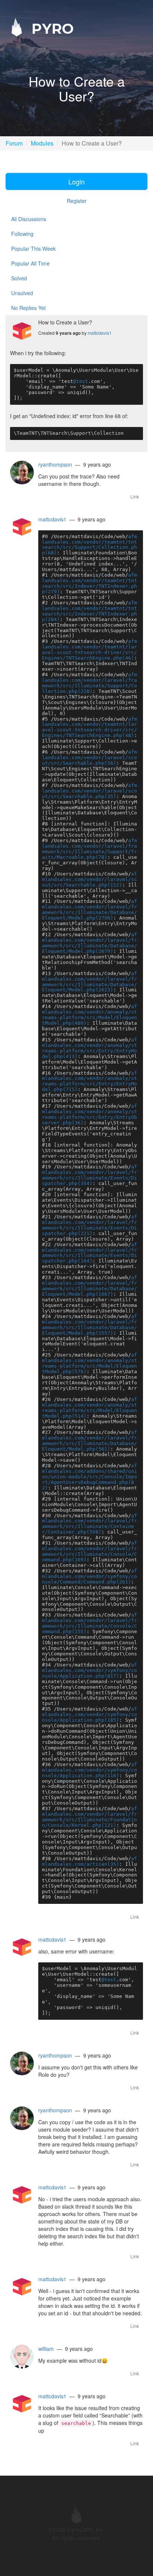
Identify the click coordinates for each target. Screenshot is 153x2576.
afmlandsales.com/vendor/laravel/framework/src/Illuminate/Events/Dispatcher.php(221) (89, 1225)
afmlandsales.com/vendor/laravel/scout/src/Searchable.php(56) (89, 758)
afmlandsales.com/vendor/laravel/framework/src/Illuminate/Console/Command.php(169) (89, 1551)
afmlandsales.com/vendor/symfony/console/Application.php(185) (89, 1714)
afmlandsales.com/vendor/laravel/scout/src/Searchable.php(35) (89, 791)
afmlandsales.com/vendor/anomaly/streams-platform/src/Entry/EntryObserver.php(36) (89, 1114)
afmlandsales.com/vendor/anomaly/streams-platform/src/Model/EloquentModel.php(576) (89, 1363)
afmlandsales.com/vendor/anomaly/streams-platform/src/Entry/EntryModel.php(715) (89, 1081)
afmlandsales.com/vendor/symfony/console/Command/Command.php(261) (89, 1576)
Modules (42, 143)
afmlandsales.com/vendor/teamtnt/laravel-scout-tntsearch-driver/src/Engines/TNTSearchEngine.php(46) (89, 650)
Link (135, 496)
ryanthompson (55, 464)
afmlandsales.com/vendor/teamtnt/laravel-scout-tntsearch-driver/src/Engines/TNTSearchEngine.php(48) (89, 727)
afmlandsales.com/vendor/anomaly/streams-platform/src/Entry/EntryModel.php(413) (89, 1048)
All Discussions (29, 219)
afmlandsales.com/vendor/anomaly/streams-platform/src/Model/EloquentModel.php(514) (89, 1408)
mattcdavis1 (100, 333)
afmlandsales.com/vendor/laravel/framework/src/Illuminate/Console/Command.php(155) (89, 1623)
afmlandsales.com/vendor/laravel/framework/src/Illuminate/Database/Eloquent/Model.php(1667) (89, 1286)
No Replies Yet (28, 308)
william (46, 2349)
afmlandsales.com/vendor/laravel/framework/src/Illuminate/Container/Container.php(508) (89, 1524)
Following (22, 234)
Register (77, 201)
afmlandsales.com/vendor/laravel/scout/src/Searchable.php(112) (89, 879)
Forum (14, 143)
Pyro (51, 28)
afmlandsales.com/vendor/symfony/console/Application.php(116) (89, 1770)
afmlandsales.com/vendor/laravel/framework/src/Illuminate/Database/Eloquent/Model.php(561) (89, 1441)
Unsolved (22, 293)
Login (76, 181)
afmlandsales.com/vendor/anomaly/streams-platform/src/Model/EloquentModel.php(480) (89, 1015)
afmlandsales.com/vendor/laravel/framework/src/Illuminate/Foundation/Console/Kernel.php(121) (89, 1817)
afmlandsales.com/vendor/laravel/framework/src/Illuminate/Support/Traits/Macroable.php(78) (89, 849)
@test (81, 381)
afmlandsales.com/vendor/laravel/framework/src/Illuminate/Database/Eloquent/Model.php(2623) (89, 982)
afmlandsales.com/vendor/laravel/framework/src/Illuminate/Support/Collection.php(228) (89, 683)
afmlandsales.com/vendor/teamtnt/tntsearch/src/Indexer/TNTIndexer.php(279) (89, 583)
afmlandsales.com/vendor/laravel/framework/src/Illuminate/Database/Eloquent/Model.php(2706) (89, 910)
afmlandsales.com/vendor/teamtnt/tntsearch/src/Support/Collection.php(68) (89, 545)
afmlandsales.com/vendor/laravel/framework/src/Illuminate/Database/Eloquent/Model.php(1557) (89, 1325)
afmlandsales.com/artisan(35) (89, 1861)
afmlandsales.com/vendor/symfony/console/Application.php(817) (89, 1670)
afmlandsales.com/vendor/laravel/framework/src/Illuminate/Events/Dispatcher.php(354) (89, 1175)
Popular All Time (30, 263)
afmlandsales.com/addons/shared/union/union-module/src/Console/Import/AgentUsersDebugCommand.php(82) (89, 1477)
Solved (19, 278)
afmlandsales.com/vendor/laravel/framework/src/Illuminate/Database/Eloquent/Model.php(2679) (89, 943)
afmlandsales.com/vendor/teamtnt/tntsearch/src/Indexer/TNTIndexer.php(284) (89, 611)
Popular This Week (33, 248)
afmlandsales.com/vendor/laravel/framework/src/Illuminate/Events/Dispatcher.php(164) (89, 1253)
